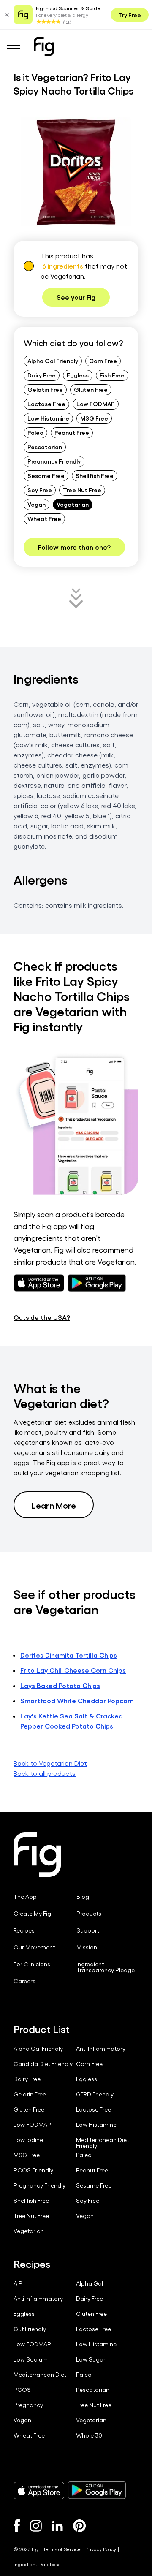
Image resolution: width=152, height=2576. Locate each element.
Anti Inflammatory (101, 2049)
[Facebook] (17, 2526)
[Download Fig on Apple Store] (39, 2490)
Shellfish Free (95, 475)
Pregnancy (28, 2405)
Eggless (78, 375)
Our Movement (34, 1947)
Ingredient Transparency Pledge (106, 1967)
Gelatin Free (45, 389)
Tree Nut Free (82, 490)
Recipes (24, 1930)
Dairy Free (42, 375)
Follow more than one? (74, 547)
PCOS (22, 2390)
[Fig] (44, 46)
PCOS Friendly (33, 2170)
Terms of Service (62, 2549)
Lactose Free (46, 404)
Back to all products (45, 1773)
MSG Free (94, 418)
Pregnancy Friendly (54, 461)
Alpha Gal (90, 2283)
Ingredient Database (37, 2564)
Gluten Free (91, 389)
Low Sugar (91, 2359)
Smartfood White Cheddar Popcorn (77, 1701)
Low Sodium (31, 2359)
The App (25, 1897)
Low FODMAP (96, 404)
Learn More (54, 1505)
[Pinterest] (80, 2526)
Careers (24, 1981)
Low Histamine (48, 418)
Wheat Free (44, 518)
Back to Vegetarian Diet (50, 1763)
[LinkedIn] (57, 2526)
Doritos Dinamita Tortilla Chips (69, 1655)
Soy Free (40, 490)
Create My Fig (32, 1914)
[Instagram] (36, 2526)
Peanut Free (72, 432)
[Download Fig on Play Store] (97, 2490)
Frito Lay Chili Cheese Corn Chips (73, 1670)
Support (88, 1930)
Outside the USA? (42, 1317)
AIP (18, 2283)
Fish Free (112, 375)
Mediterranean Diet (40, 2375)
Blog (83, 1897)
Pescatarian (45, 447)
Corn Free (103, 361)
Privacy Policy (101, 2549)
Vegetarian (73, 504)
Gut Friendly (30, 2329)
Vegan (37, 504)
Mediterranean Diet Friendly (102, 2143)
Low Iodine (28, 2140)
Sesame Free (46, 475)
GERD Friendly (95, 2094)
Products (89, 1914)
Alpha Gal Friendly (53, 361)
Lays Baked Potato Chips (60, 1685)
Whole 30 (89, 2435)
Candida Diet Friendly (43, 2064)
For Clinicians (32, 1964)
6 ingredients (63, 266)
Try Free (130, 15)
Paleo (35, 432)
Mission (87, 1947)
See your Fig (76, 297)
